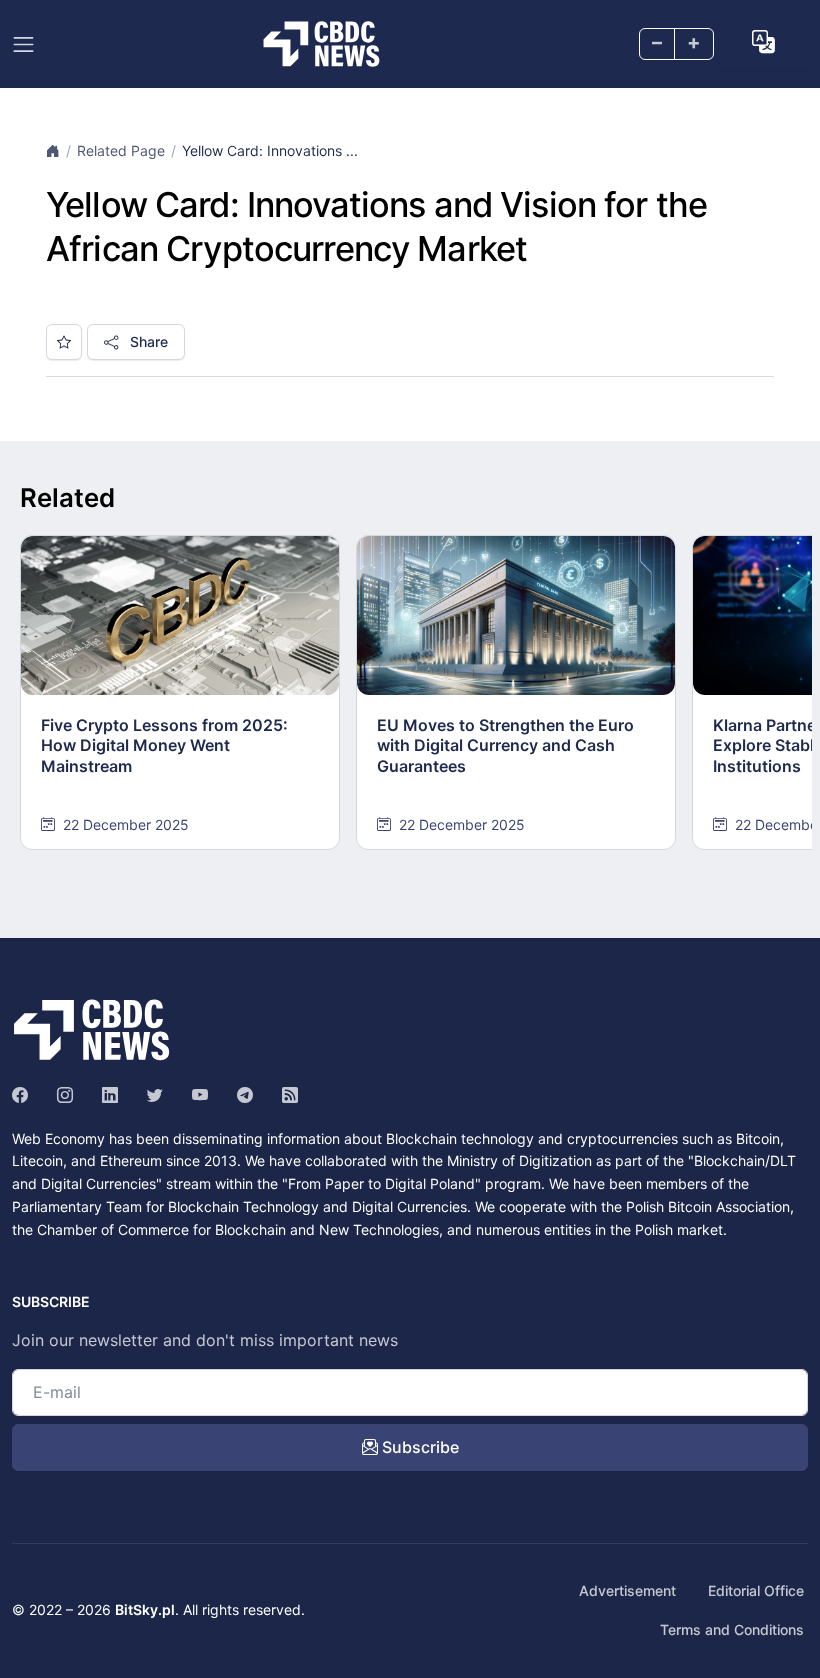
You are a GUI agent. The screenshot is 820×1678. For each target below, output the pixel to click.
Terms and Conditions (732, 1629)
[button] (763, 42)
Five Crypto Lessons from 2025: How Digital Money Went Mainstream (164, 746)
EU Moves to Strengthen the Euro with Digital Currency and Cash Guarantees (505, 746)
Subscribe (418, 1447)
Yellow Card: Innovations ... (270, 150)
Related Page (121, 150)
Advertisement (627, 1590)
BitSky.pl (145, 1609)
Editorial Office (756, 1590)
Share (147, 341)
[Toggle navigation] (23, 44)
